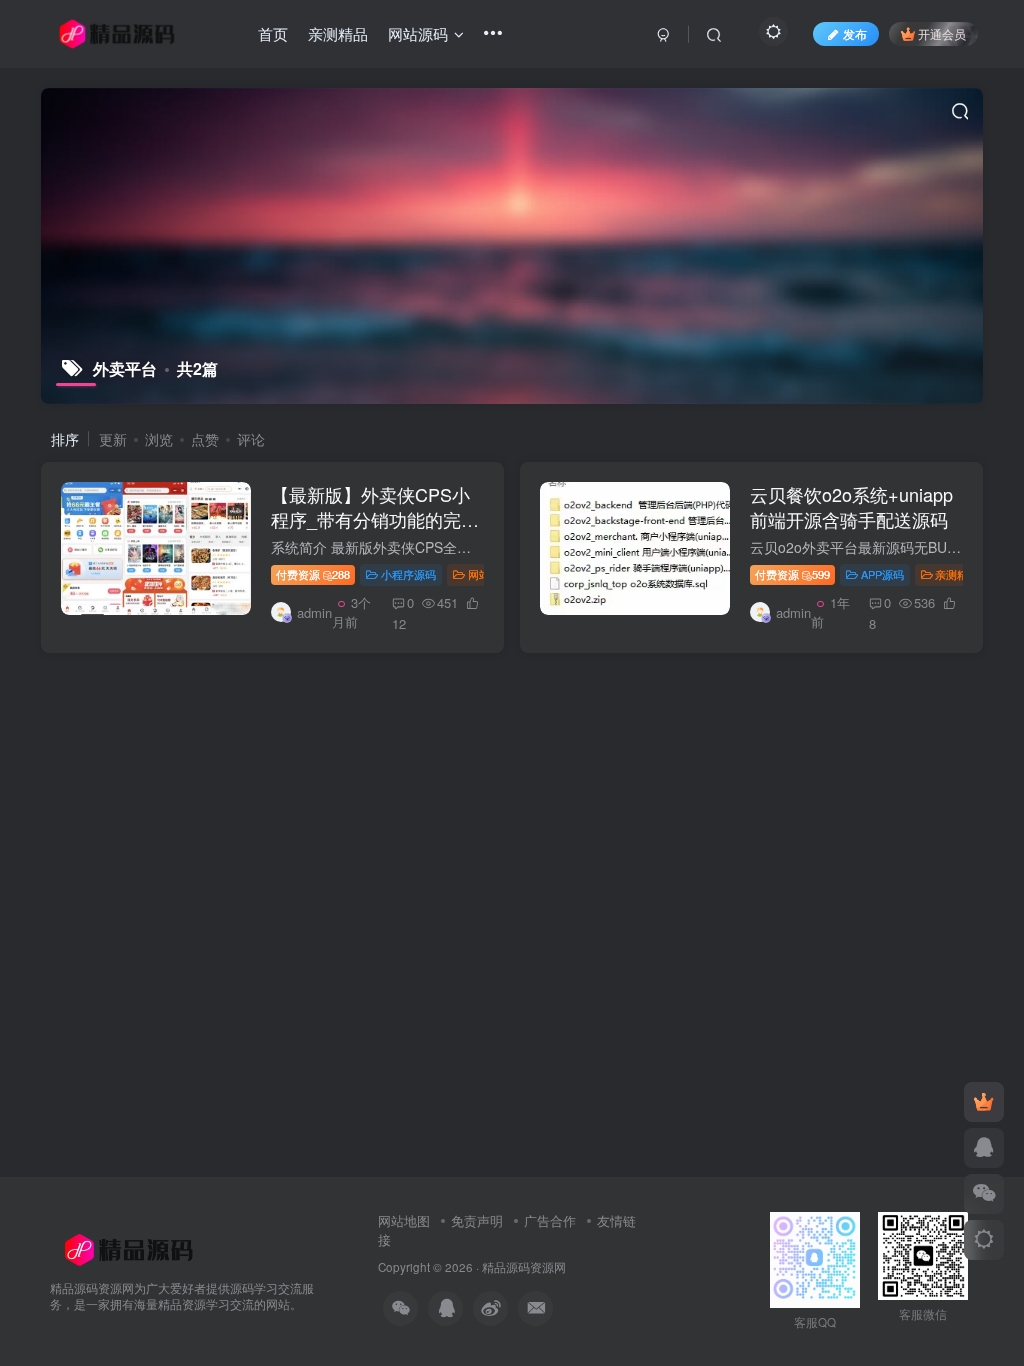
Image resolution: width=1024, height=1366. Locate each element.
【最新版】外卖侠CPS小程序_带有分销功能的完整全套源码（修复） (375, 519)
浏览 (159, 439)
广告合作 (550, 1220)
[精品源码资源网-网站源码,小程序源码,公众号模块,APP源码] (129, 1247)
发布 (855, 33)
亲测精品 (957, 574)
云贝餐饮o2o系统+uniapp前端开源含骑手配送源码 (851, 506)
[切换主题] (984, 1240)
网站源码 (490, 574)
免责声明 (477, 1220)
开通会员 (942, 33)
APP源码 (882, 574)
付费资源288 (313, 574)
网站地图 (406, 1220)
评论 (251, 439)
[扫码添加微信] (984, 1194)
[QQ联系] (984, 1148)
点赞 (205, 439)
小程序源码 (408, 574)
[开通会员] (984, 1102)
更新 (113, 439)
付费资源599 (792, 574)
